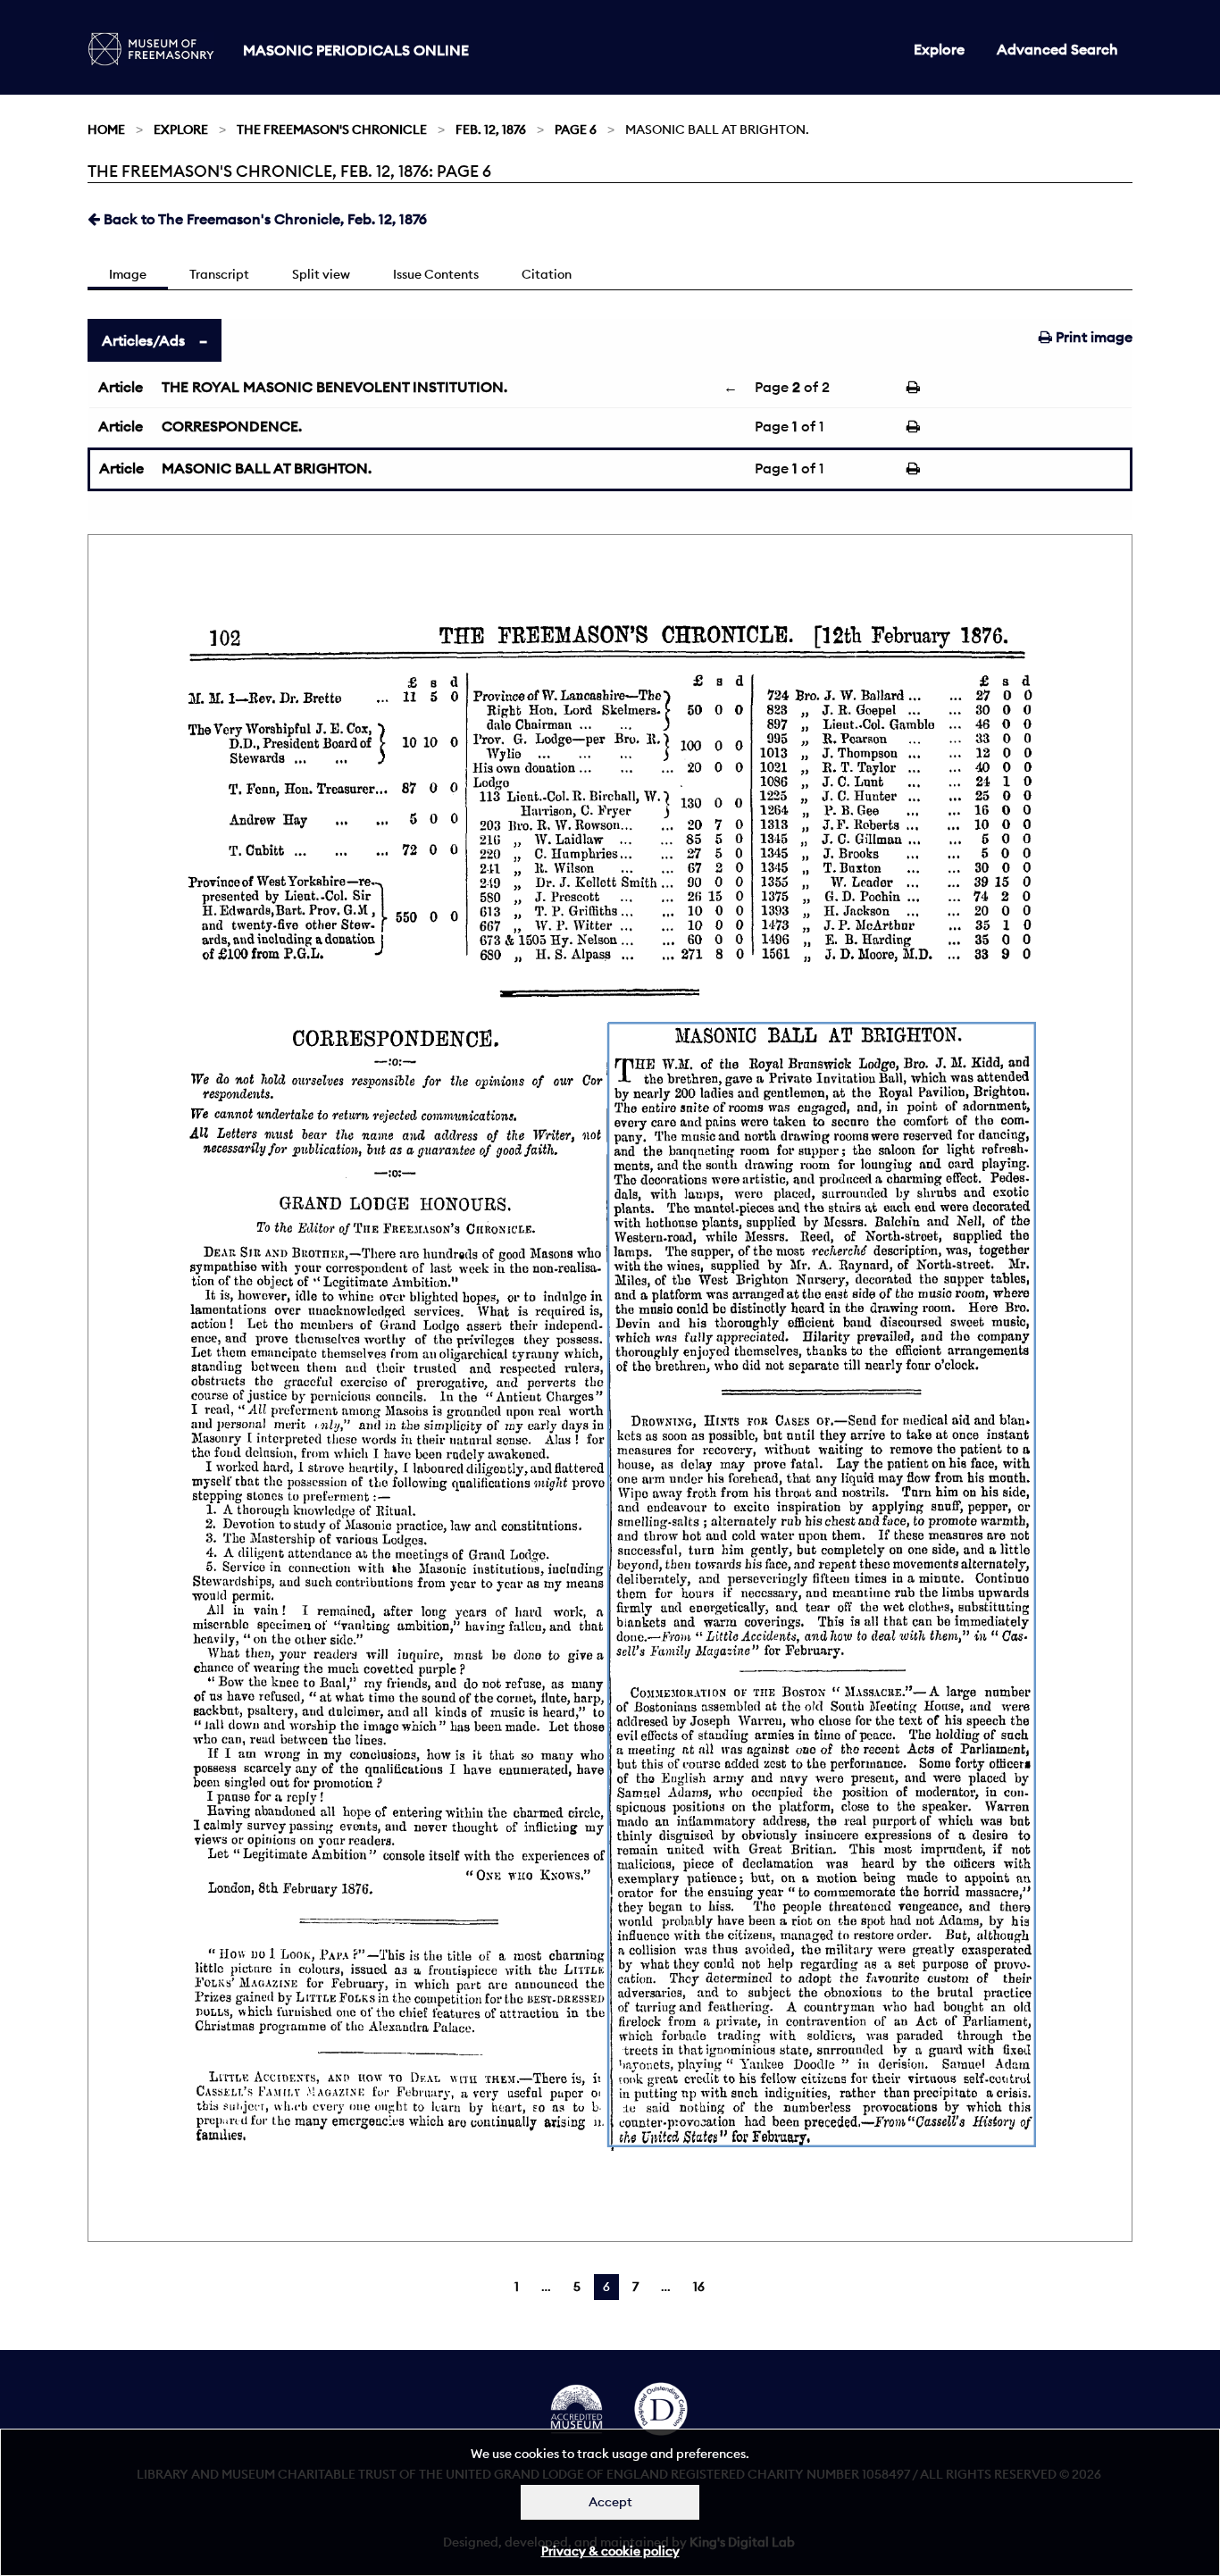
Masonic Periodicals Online (356, 50)
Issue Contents (436, 274)
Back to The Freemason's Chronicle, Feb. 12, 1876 (263, 219)
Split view (321, 274)
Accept (610, 2502)
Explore (939, 49)
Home (106, 130)
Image (128, 274)
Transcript (219, 274)
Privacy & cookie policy (610, 2551)
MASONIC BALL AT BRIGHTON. (267, 468)
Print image (1092, 337)
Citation (547, 274)
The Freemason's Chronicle (332, 130)
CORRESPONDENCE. (232, 426)
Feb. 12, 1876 (491, 130)
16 (699, 2287)
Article (121, 387)
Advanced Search (1057, 49)
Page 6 (576, 130)
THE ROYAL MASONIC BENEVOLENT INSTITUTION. (334, 387)
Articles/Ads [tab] (143, 340)
